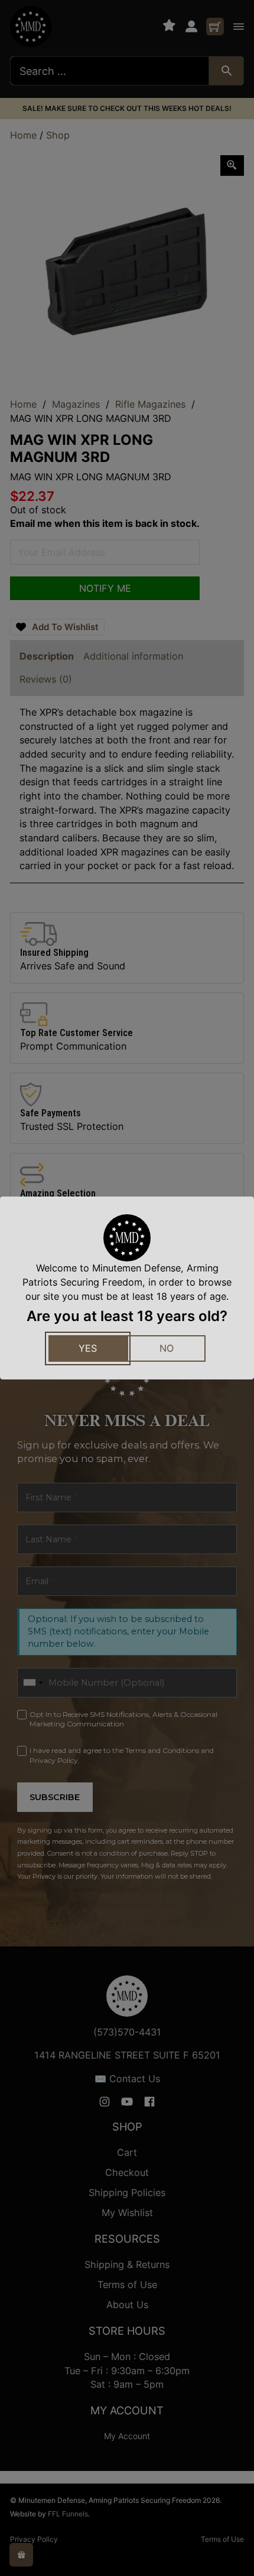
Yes (88, 1348)
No (167, 1348)
